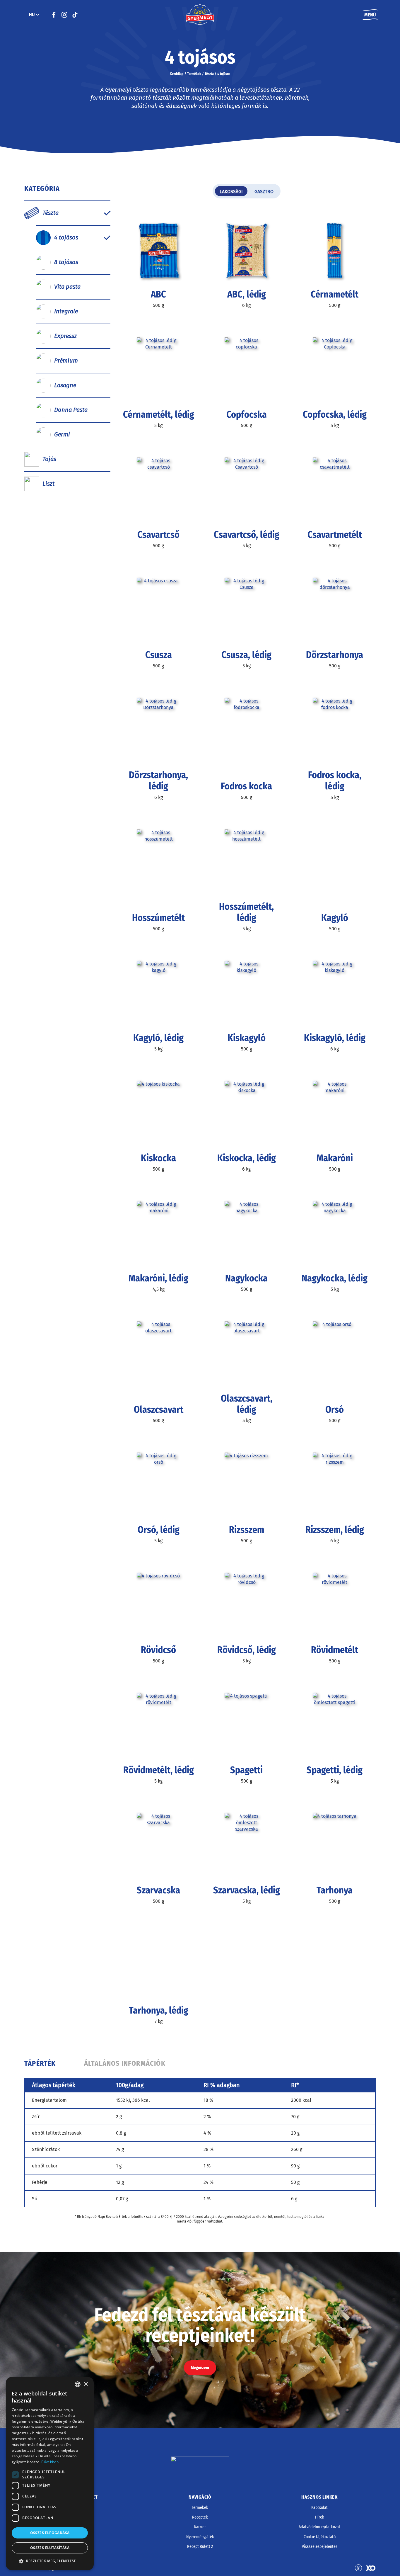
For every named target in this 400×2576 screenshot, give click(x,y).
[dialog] (50, 2474)
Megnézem (200, 2368)
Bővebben (50, 2462)
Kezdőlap (177, 74)
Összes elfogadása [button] (50, 2533)
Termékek (194, 74)
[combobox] (78, 2384)
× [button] (86, 2384)
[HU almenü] (37, 15)
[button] (50, 2561)
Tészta (209, 74)
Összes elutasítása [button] (50, 2548)
